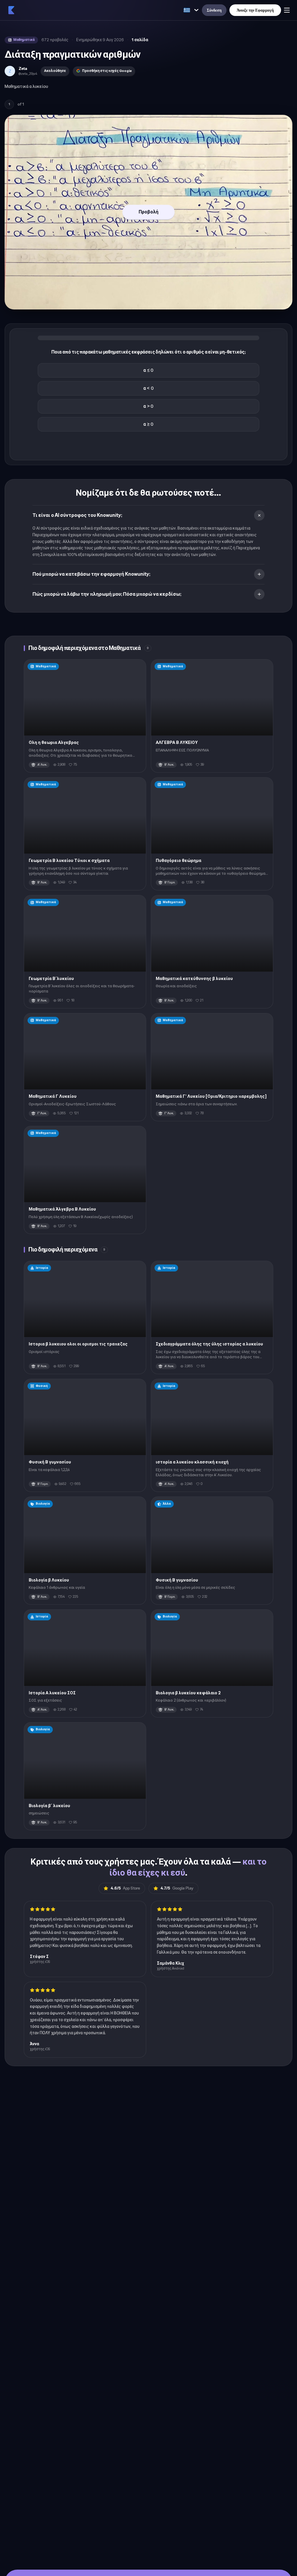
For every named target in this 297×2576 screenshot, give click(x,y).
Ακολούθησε (55, 71)
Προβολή (148, 212)
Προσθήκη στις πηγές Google (107, 71)
